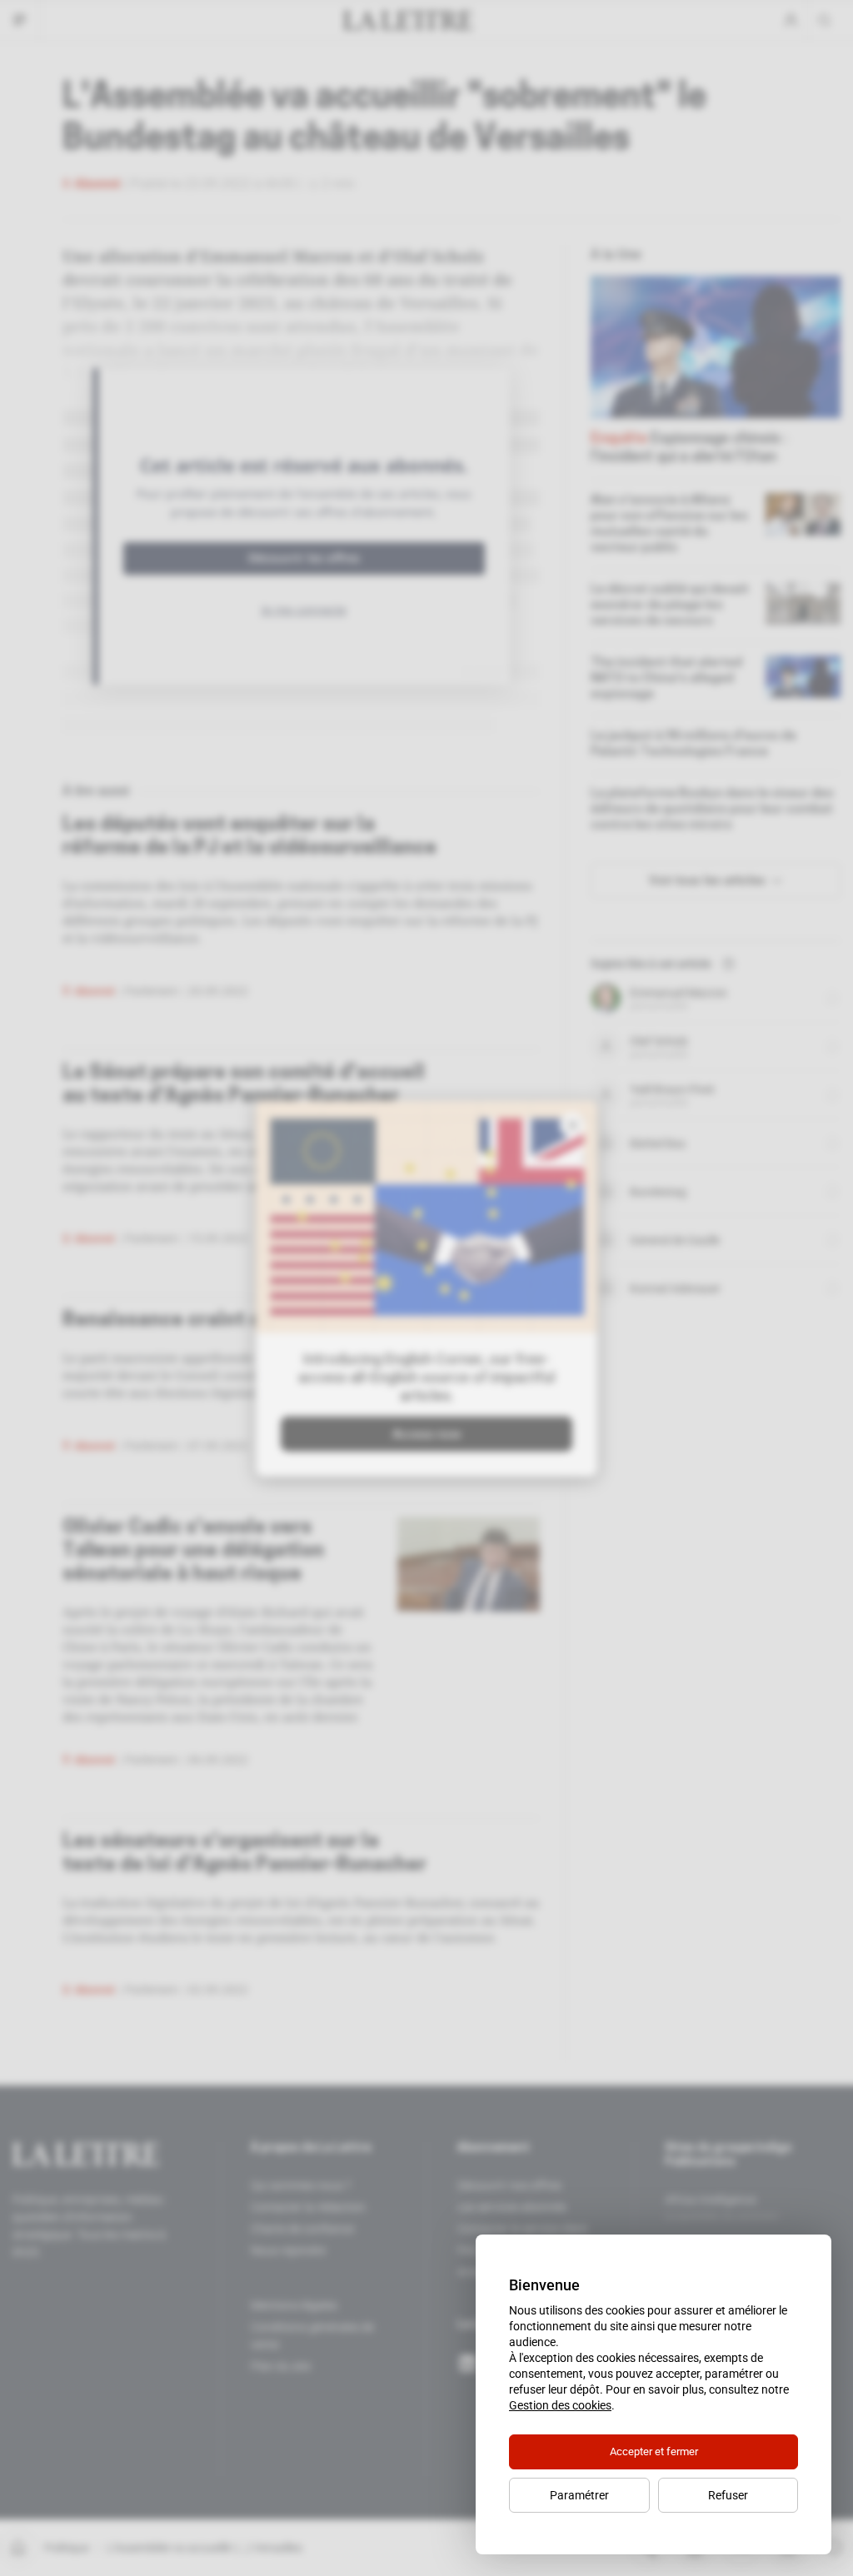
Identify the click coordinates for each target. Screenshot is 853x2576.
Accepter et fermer (654, 2451)
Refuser (728, 2495)
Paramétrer (579, 2495)
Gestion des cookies (560, 2405)
